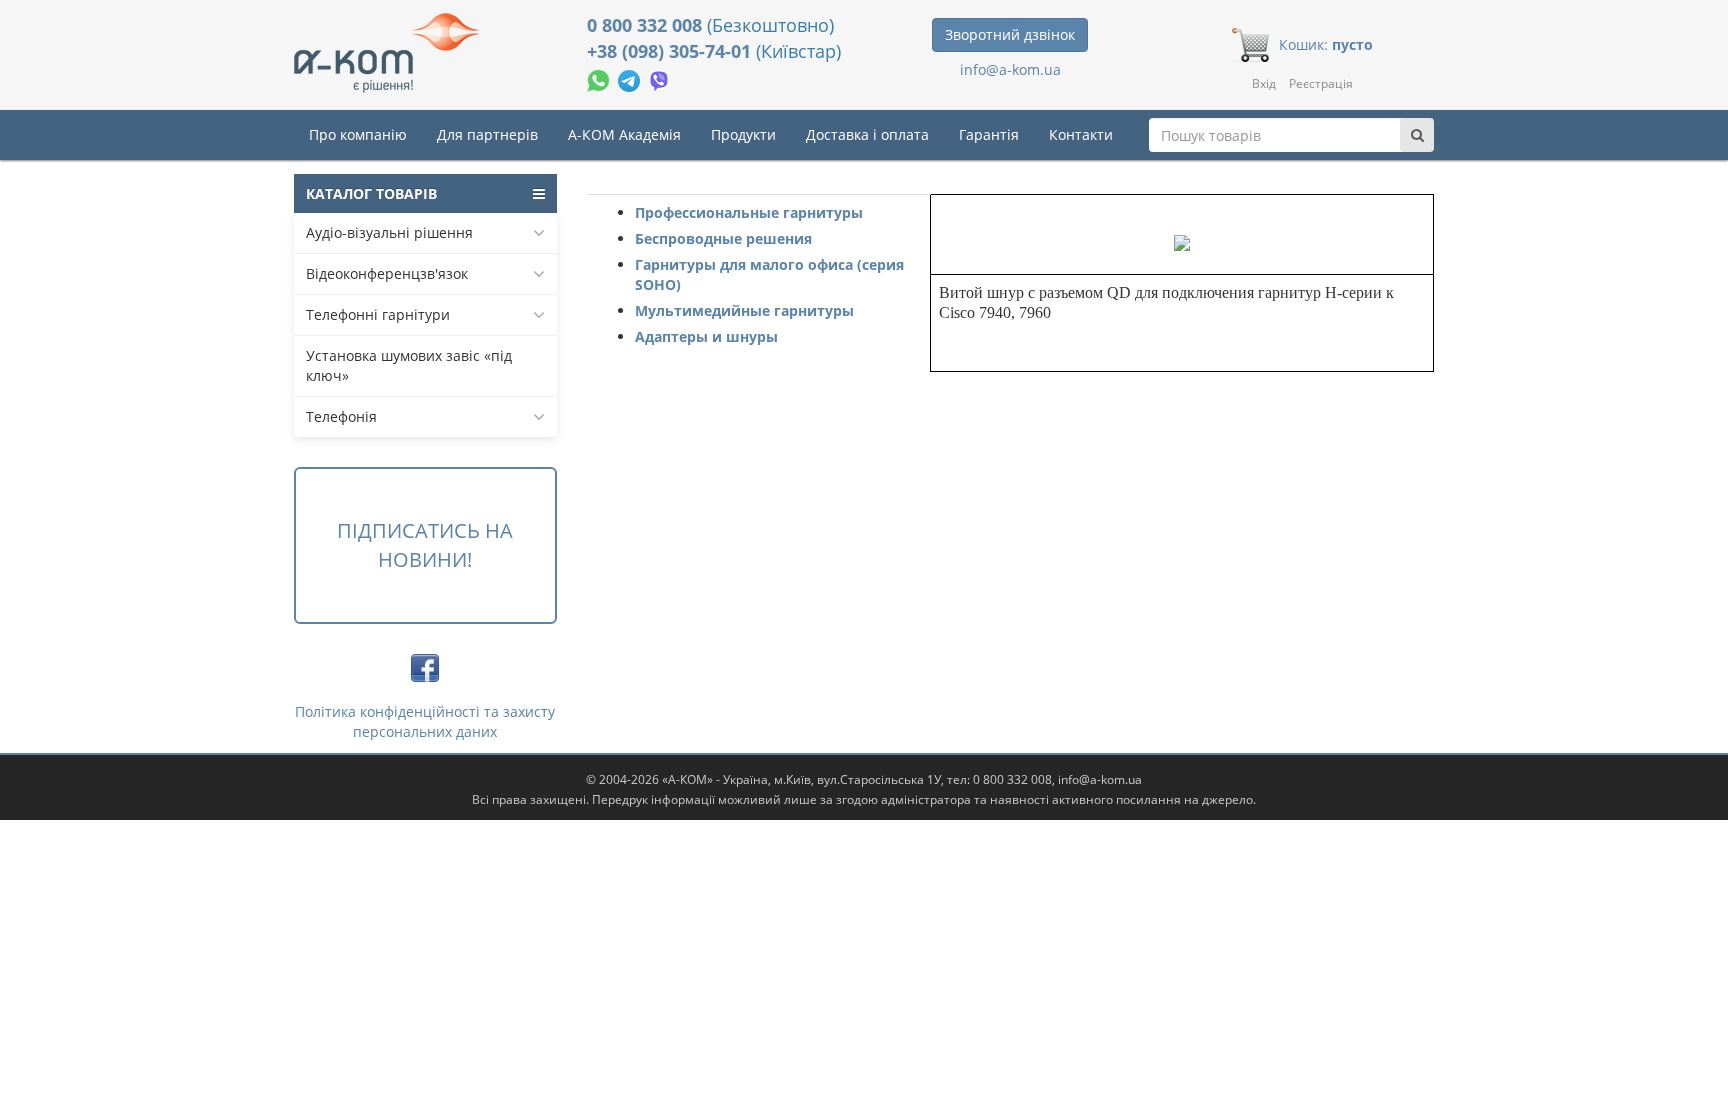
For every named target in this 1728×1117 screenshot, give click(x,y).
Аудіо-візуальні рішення (389, 232)
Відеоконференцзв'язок (387, 273)
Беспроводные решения (723, 238)
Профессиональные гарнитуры (749, 212)
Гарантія (989, 134)
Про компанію (358, 134)
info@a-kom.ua (1010, 69)
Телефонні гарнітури (378, 314)
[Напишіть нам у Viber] (659, 78)
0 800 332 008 (647, 25)
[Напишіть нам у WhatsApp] (600, 78)
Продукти (743, 134)
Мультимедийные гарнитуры (744, 310)
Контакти (1081, 134)
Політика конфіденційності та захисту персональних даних (425, 721)
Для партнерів (487, 134)
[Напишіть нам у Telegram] (631, 78)
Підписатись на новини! (425, 545)
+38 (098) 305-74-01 (671, 51)
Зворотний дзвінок (1010, 34)
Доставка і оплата (867, 134)
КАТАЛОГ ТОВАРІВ (371, 193)
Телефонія (341, 416)
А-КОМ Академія (624, 134)
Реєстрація (1321, 83)
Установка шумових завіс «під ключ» (409, 365)
